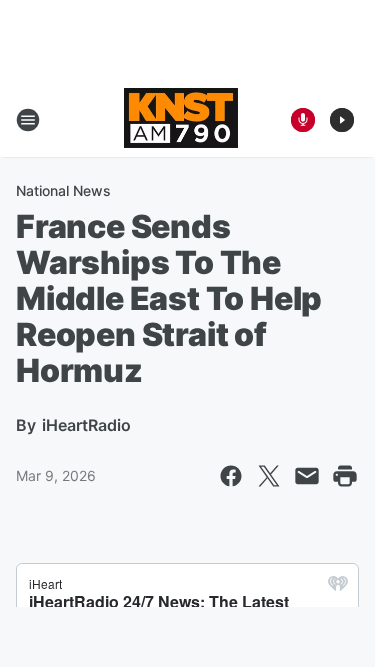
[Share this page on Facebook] (231, 476)
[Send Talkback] (303, 120)
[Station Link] (181, 120)
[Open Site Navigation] (28, 120)
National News (63, 190)
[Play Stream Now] (342, 120)
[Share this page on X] (269, 476)
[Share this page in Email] (307, 476)
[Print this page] (345, 476)
